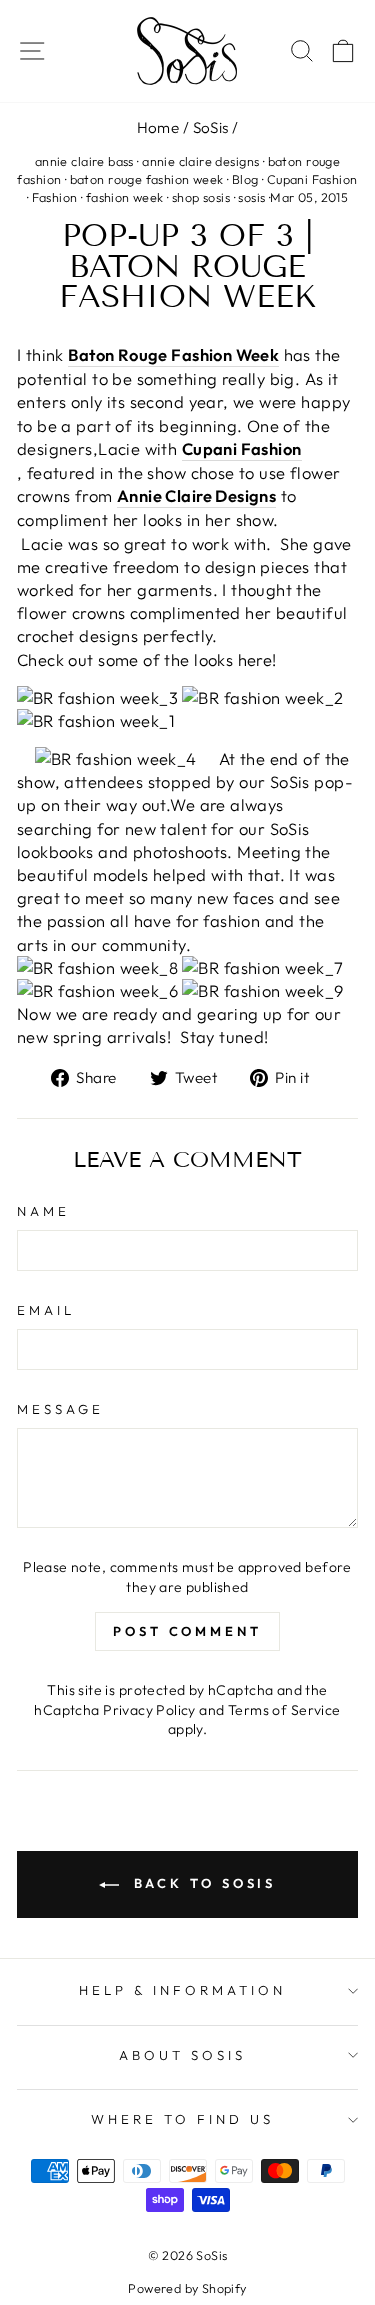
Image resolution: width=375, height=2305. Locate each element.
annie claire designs (200, 161)
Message (60, 1409)
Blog (245, 179)
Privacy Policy (149, 1710)
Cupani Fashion (312, 179)
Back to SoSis (202, 1883)
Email (46, 1310)
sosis (251, 197)
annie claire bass (84, 161)
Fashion (55, 197)
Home (158, 127)
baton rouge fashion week (147, 179)
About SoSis (182, 2055)
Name (43, 1211)
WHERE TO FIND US (182, 2119)
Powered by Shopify (187, 2288)
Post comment (187, 1631)
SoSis (211, 127)
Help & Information (182, 1990)
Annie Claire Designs (196, 495)
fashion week (125, 197)
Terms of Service (284, 1710)
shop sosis (201, 197)
